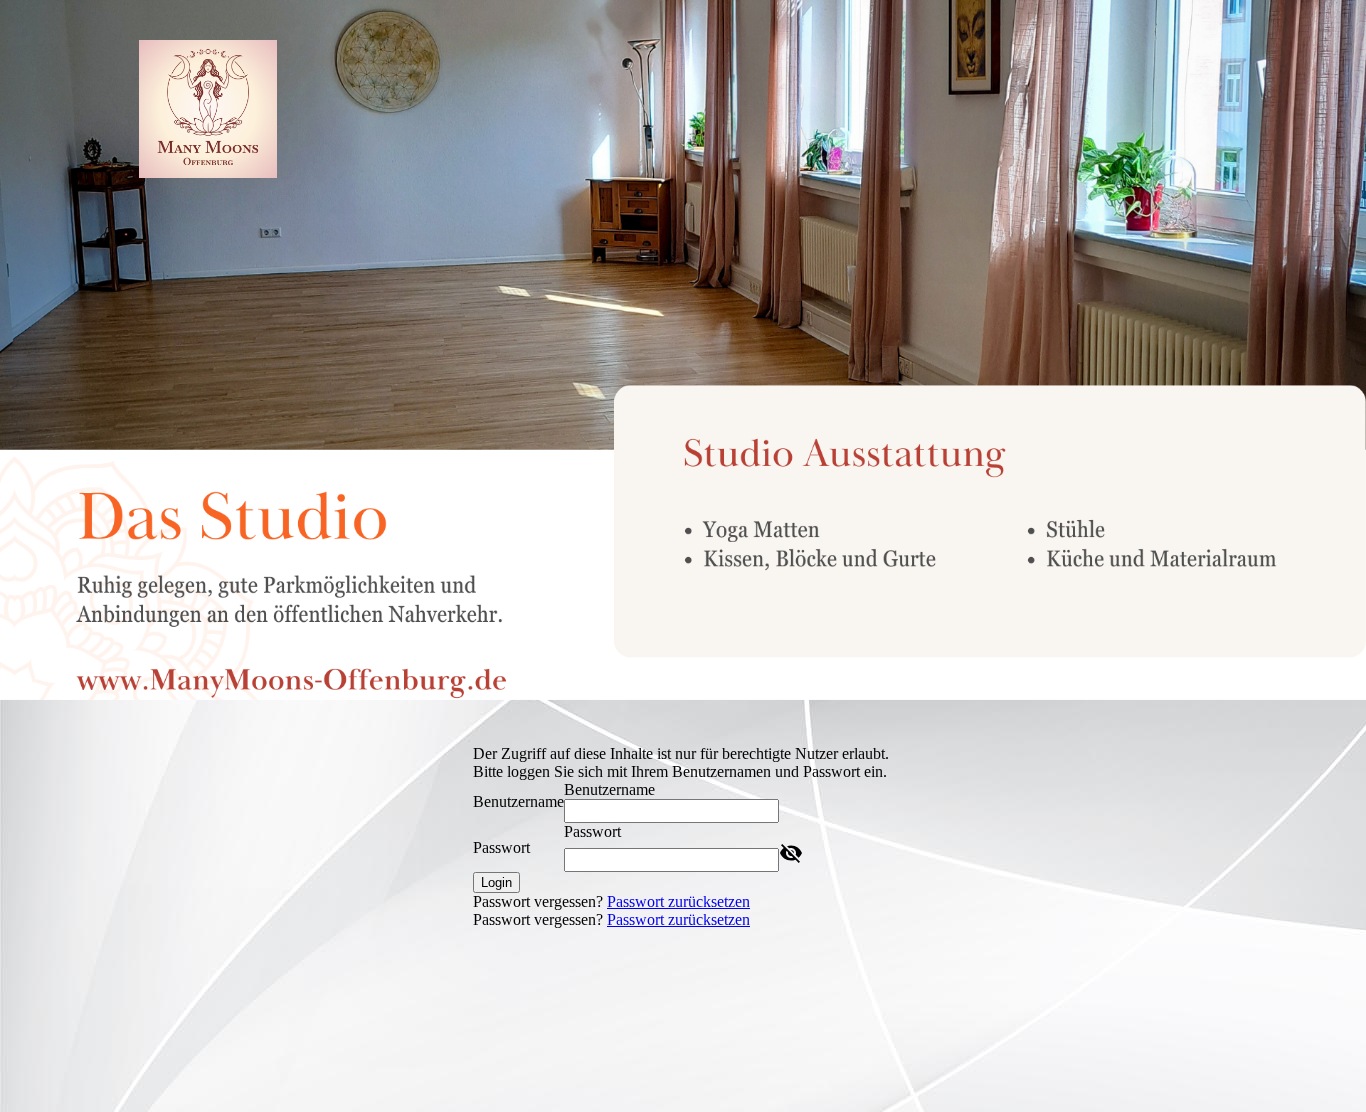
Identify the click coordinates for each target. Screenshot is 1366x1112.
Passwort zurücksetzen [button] (678, 901)
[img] (208, 109)
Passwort (501, 847)
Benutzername (518, 801)
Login (496, 882)
